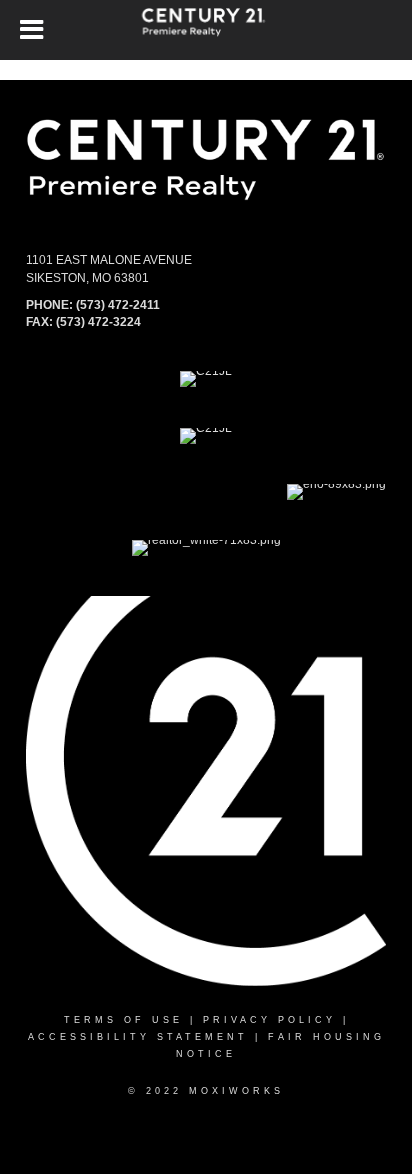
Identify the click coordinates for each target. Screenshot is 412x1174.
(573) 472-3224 (98, 322)
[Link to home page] (206, 30)
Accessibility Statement (138, 1037)
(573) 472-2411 (118, 305)
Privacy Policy (269, 1020)
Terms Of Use (123, 1020)
